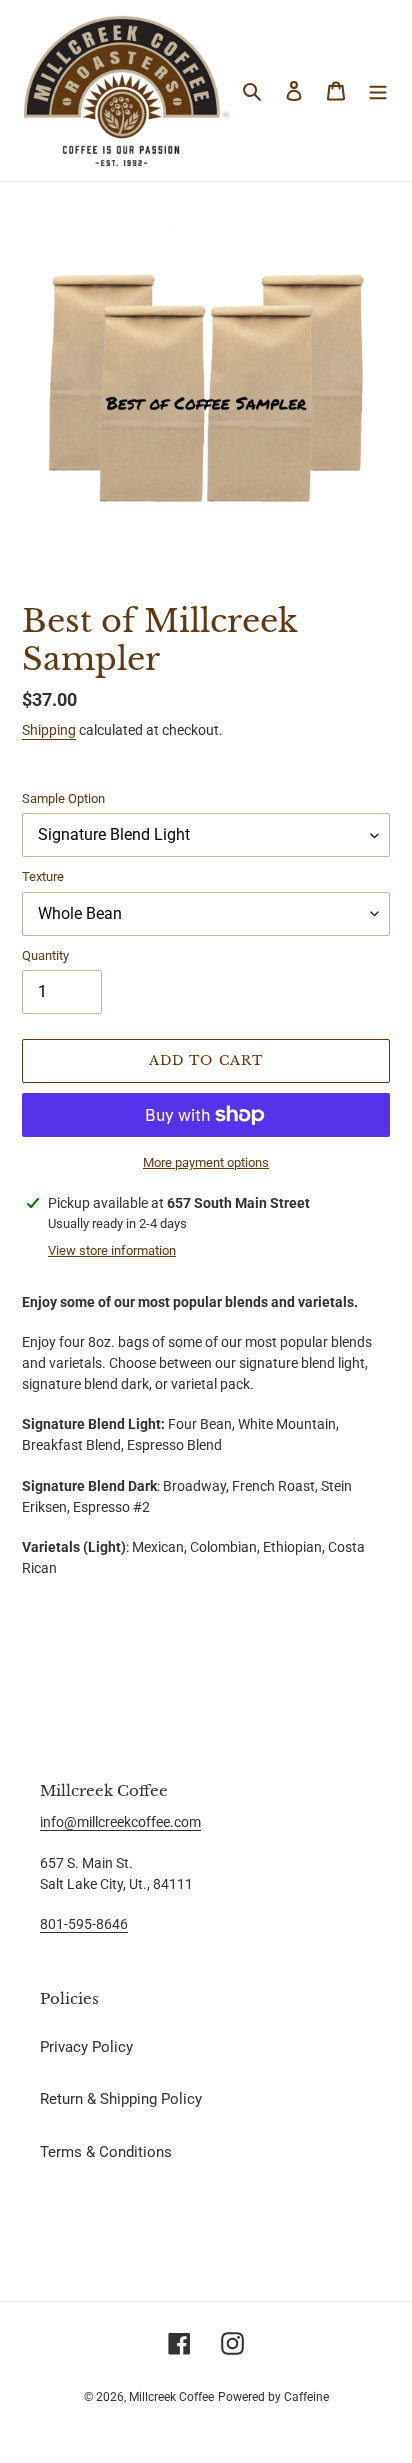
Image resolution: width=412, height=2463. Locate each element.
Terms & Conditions (106, 2152)
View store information (112, 1250)
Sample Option (63, 798)
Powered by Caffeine (273, 2397)
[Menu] (378, 90)
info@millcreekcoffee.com (120, 1822)
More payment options (206, 1162)
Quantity (45, 955)
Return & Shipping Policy (121, 2099)
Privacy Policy (86, 2047)
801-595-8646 (84, 1924)
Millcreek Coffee (171, 2397)
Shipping (49, 730)
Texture (43, 876)
